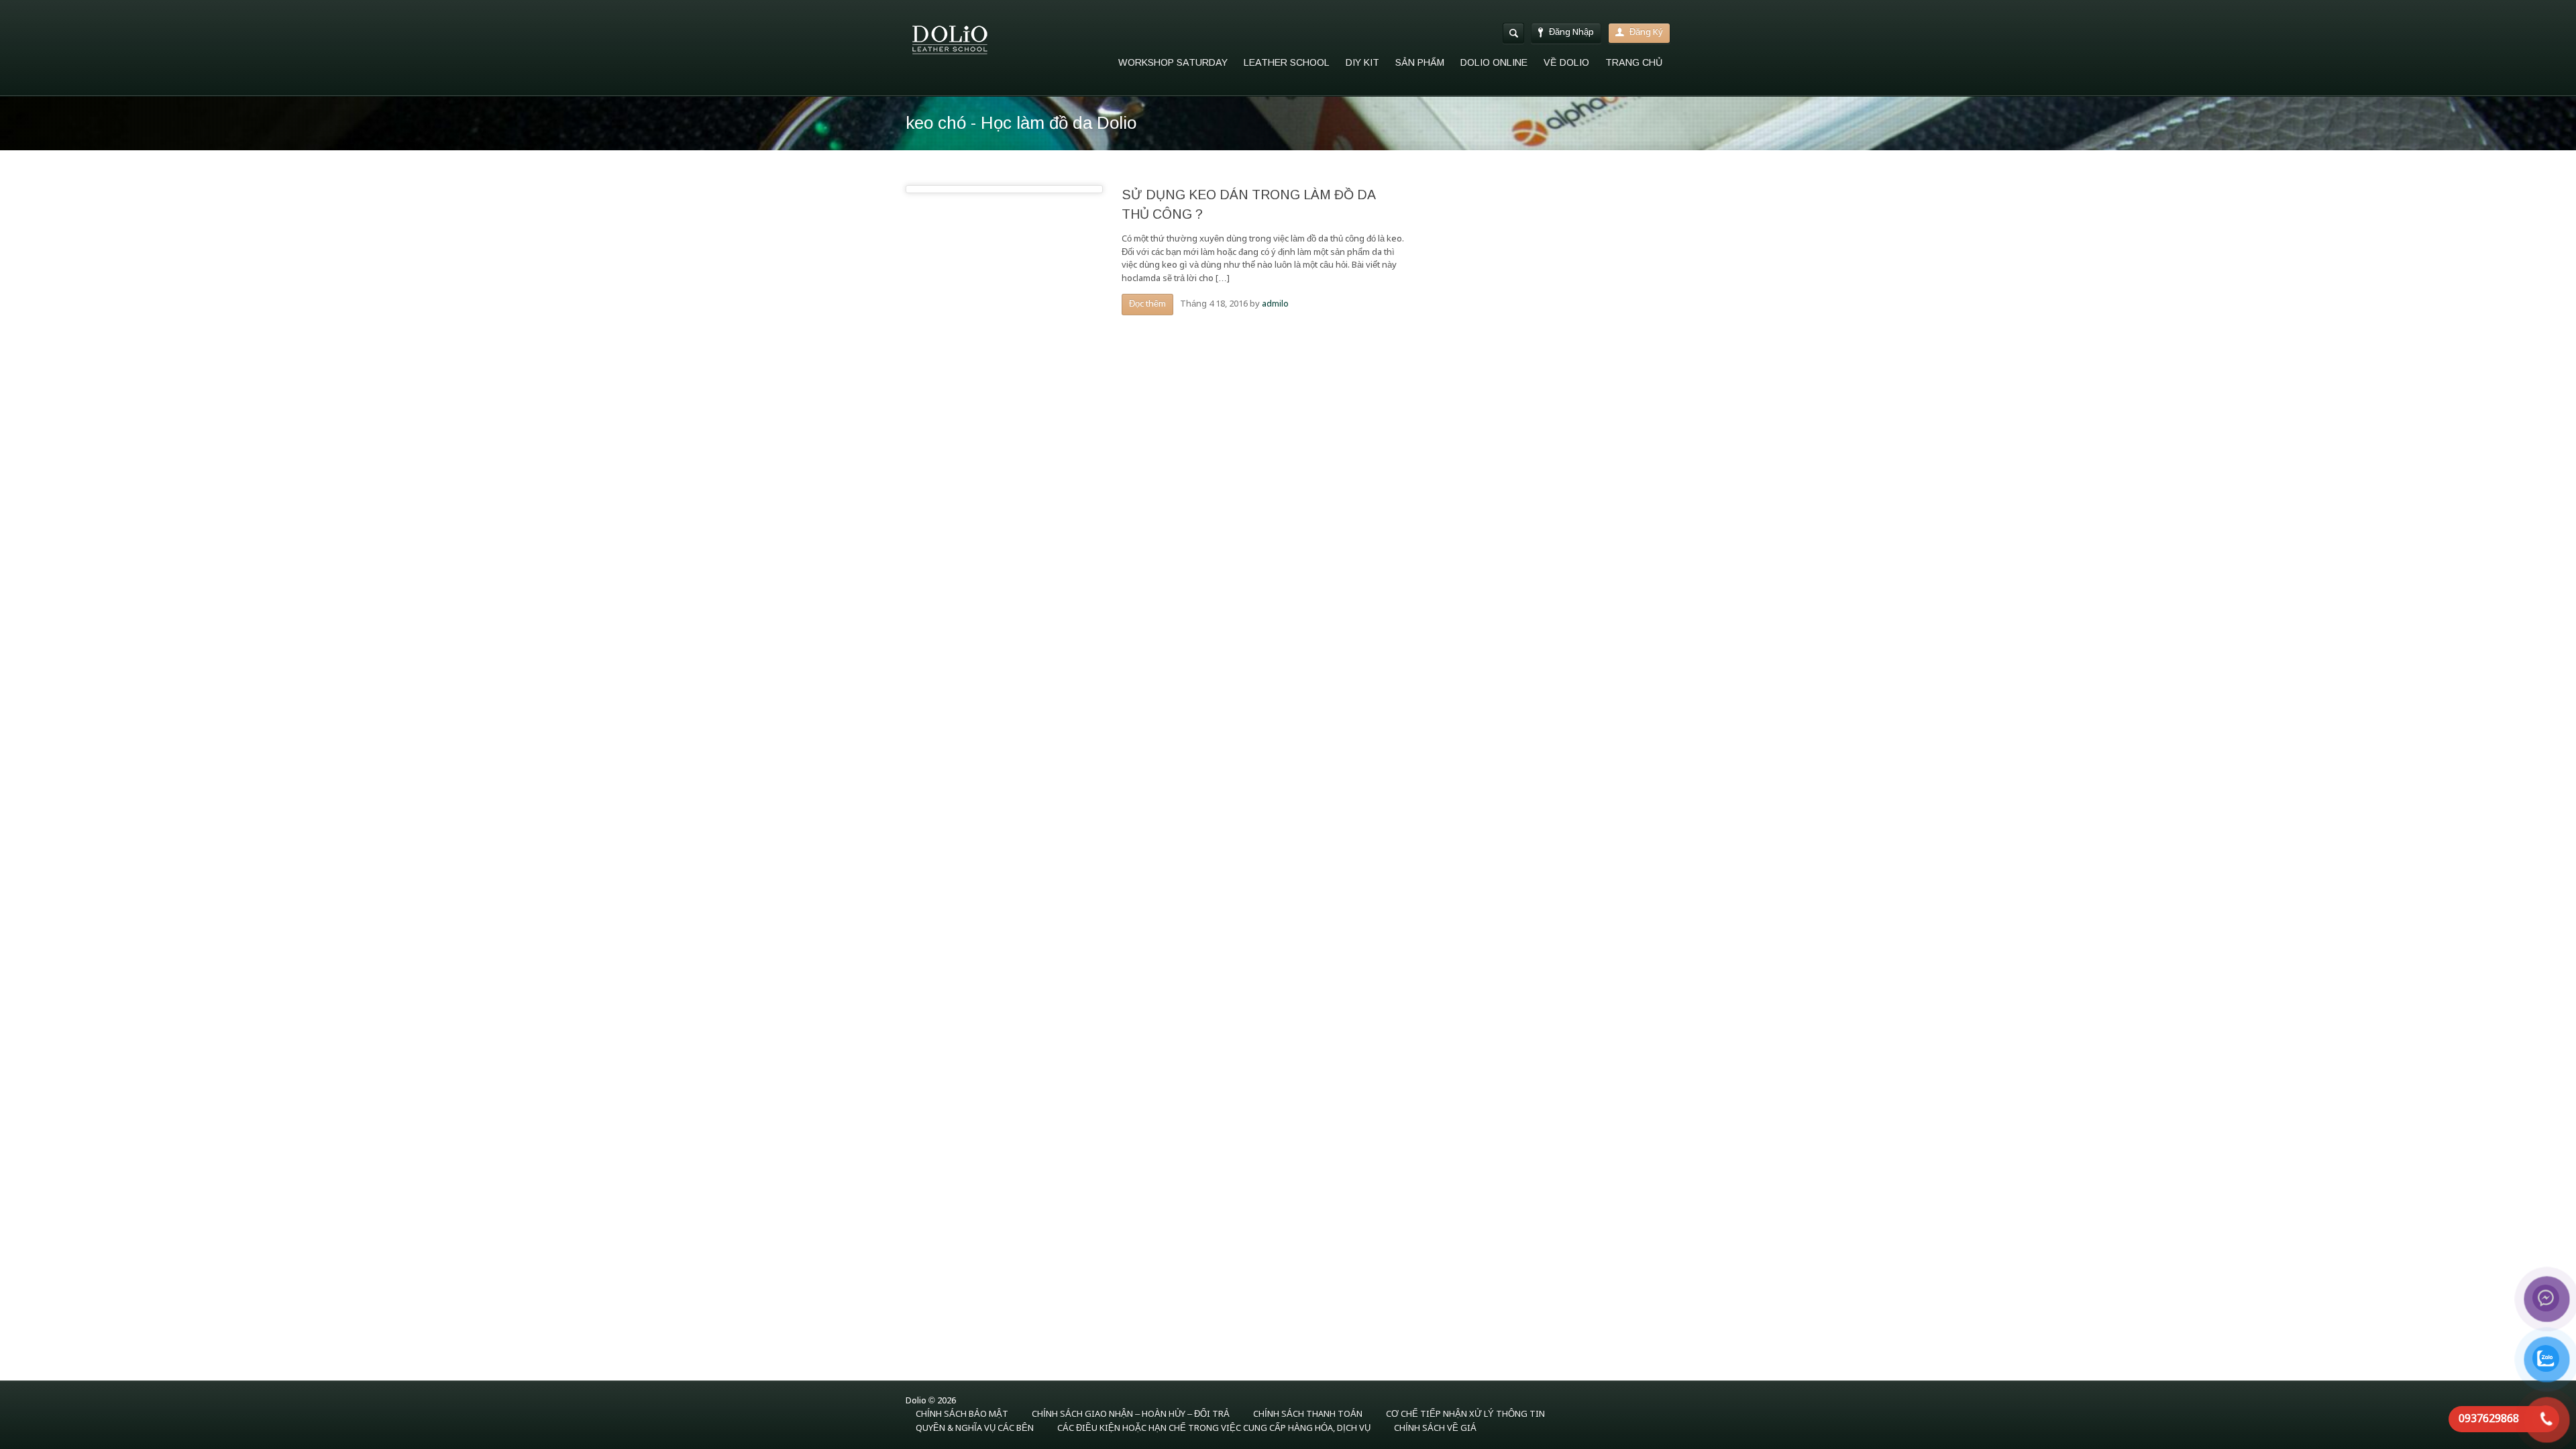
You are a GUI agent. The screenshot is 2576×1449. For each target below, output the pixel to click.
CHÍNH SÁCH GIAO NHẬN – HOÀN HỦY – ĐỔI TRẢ (1131, 1414)
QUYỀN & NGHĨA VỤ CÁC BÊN (975, 1429)
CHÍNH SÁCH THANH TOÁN (1308, 1414)
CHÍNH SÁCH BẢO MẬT (962, 1414)
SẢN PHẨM (1420, 62)
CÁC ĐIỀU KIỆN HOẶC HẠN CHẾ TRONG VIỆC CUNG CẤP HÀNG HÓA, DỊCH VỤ (1214, 1429)
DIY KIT (1362, 62)
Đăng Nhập (1571, 33)
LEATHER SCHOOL (1287, 62)
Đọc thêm (1147, 304)
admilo (1275, 304)
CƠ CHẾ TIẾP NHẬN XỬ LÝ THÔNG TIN (1465, 1414)
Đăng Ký (1646, 33)
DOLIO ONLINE (1494, 62)
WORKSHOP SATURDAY (1173, 62)
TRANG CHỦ (1634, 62)
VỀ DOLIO (1566, 62)
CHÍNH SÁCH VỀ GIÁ (1435, 1429)
